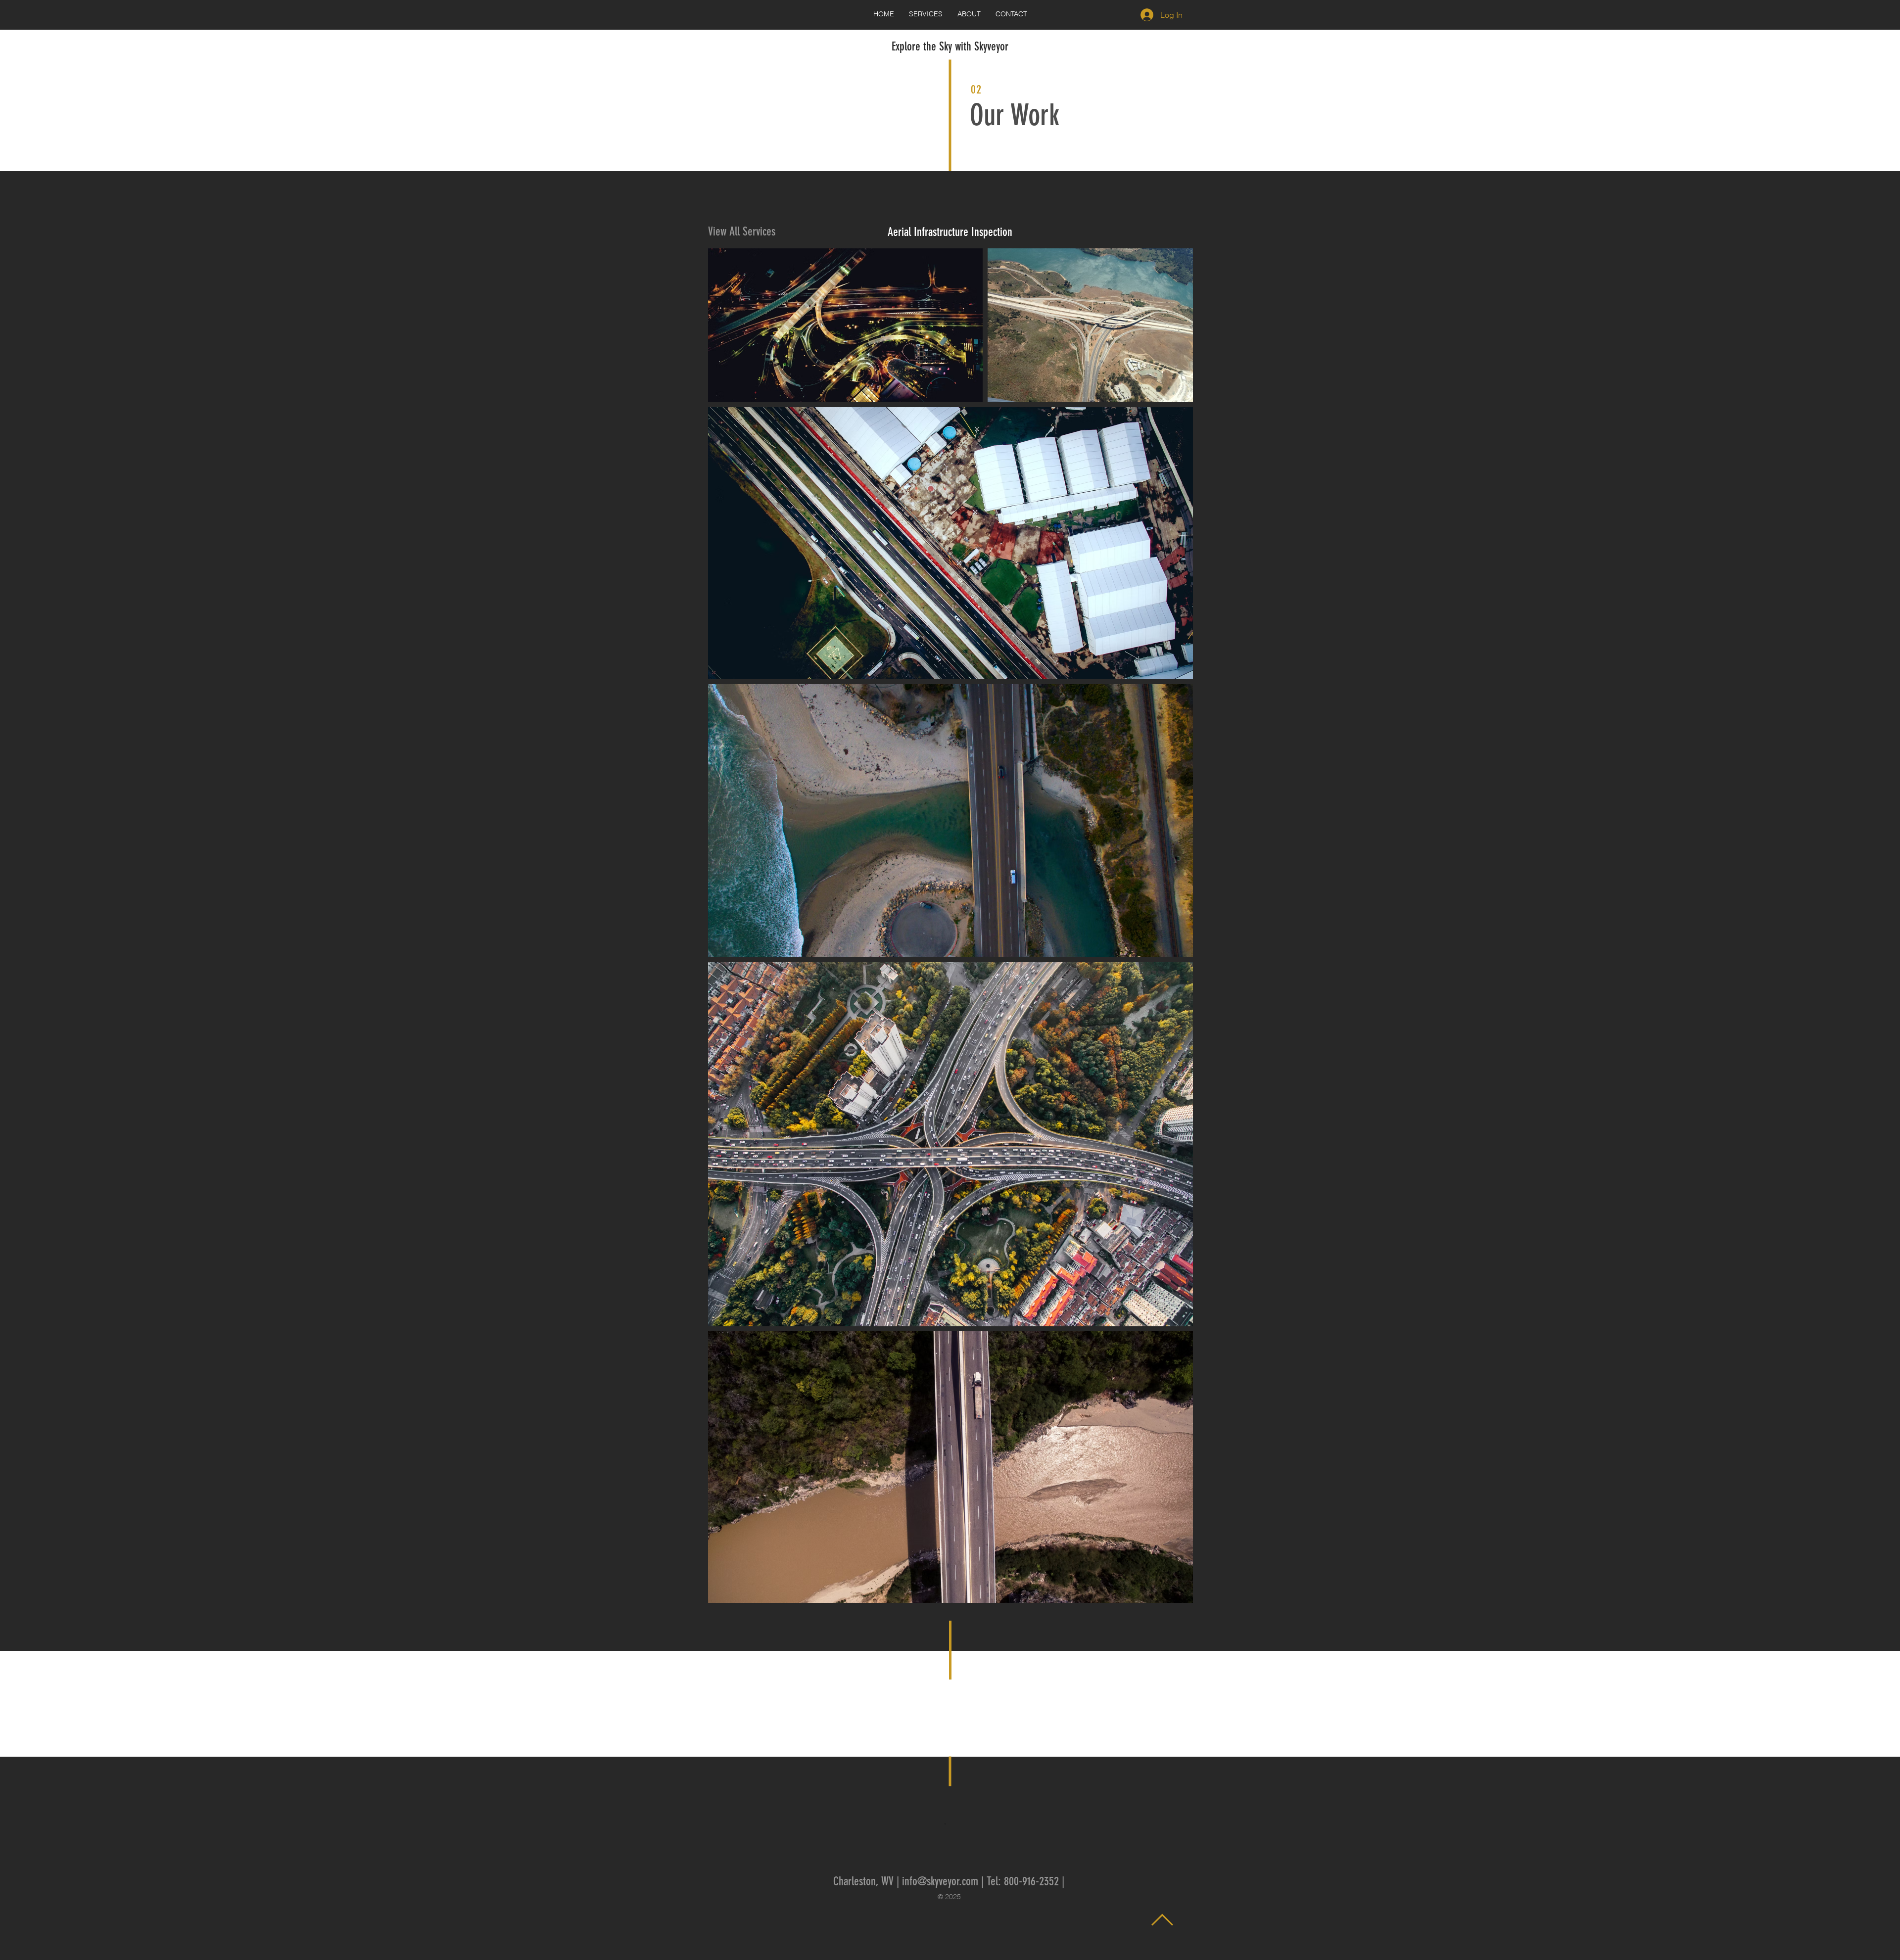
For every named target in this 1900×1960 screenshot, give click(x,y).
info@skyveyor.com (940, 1881)
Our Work (1015, 115)
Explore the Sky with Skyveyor (950, 47)
